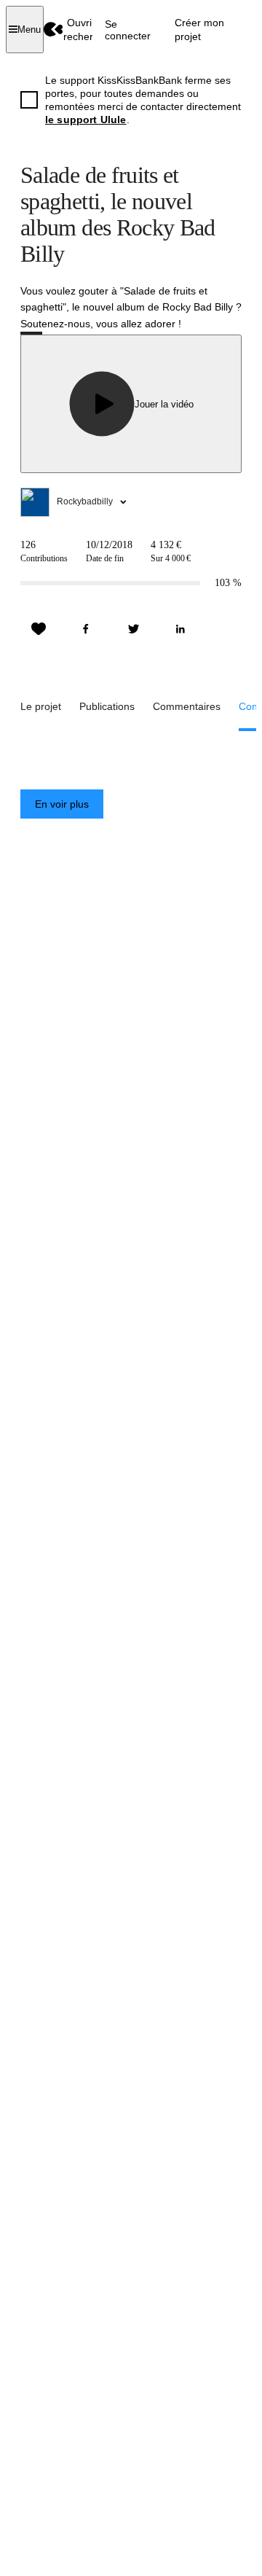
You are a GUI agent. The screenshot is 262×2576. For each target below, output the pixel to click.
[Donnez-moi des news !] (39, 629)
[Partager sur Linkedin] (180, 629)
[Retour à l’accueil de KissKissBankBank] (53, 30)
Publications (107, 706)
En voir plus (62, 804)
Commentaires (187, 706)
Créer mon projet (199, 29)
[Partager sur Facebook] (86, 629)
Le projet (41, 706)
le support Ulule (86, 120)
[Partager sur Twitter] (133, 629)
